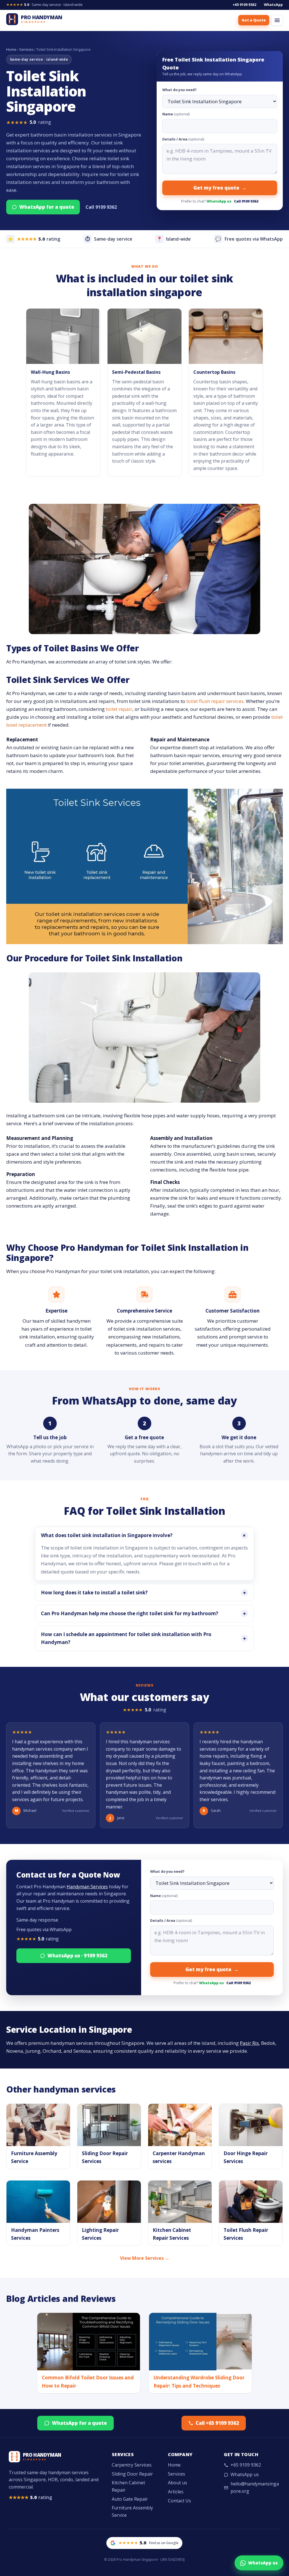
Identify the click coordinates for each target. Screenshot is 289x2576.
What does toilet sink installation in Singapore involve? (144, 1536)
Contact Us (179, 2501)
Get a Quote (254, 20)
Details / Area (183, 139)
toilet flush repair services (215, 701)
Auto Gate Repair (130, 2499)
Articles (176, 2492)
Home (11, 50)
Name (176, 114)
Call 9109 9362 (101, 207)
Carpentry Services (132, 2465)
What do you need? (179, 90)
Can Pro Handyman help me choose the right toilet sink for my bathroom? (144, 1614)
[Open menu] (277, 20)
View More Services (145, 2258)
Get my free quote (220, 188)
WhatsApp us (219, 201)
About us (178, 2483)
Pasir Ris (249, 2043)
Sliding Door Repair (132, 2474)
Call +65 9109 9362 (217, 2423)
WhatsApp (273, 5)
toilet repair (119, 709)
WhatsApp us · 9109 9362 (77, 1956)
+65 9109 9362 (244, 5)
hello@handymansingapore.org (255, 2487)
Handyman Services (87, 1887)
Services (26, 50)
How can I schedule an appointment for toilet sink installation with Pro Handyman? (144, 1638)
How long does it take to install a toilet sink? (144, 1593)
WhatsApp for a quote (47, 207)
